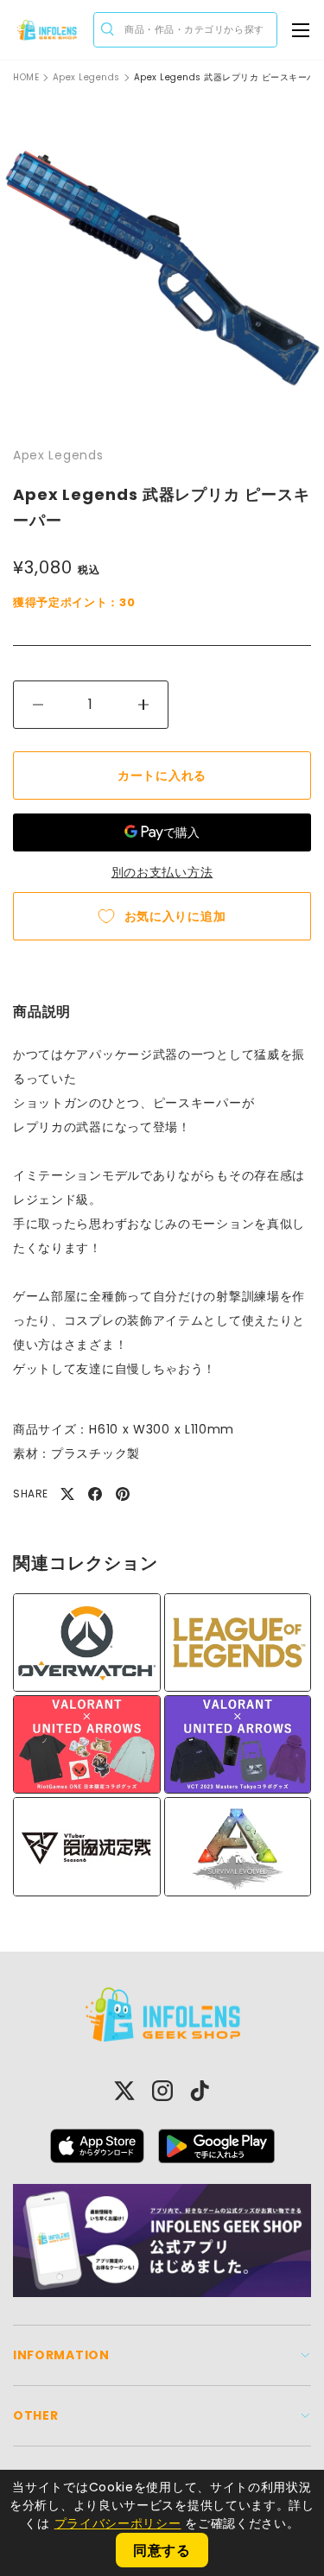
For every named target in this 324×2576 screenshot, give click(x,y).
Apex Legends (86, 78)
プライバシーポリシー (118, 2523)
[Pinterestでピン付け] (123, 1494)
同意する (162, 2551)
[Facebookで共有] (95, 1494)
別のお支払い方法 (162, 872)
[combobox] (185, 30)
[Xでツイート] (67, 1494)
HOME (26, 78)
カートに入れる (162, 775)
